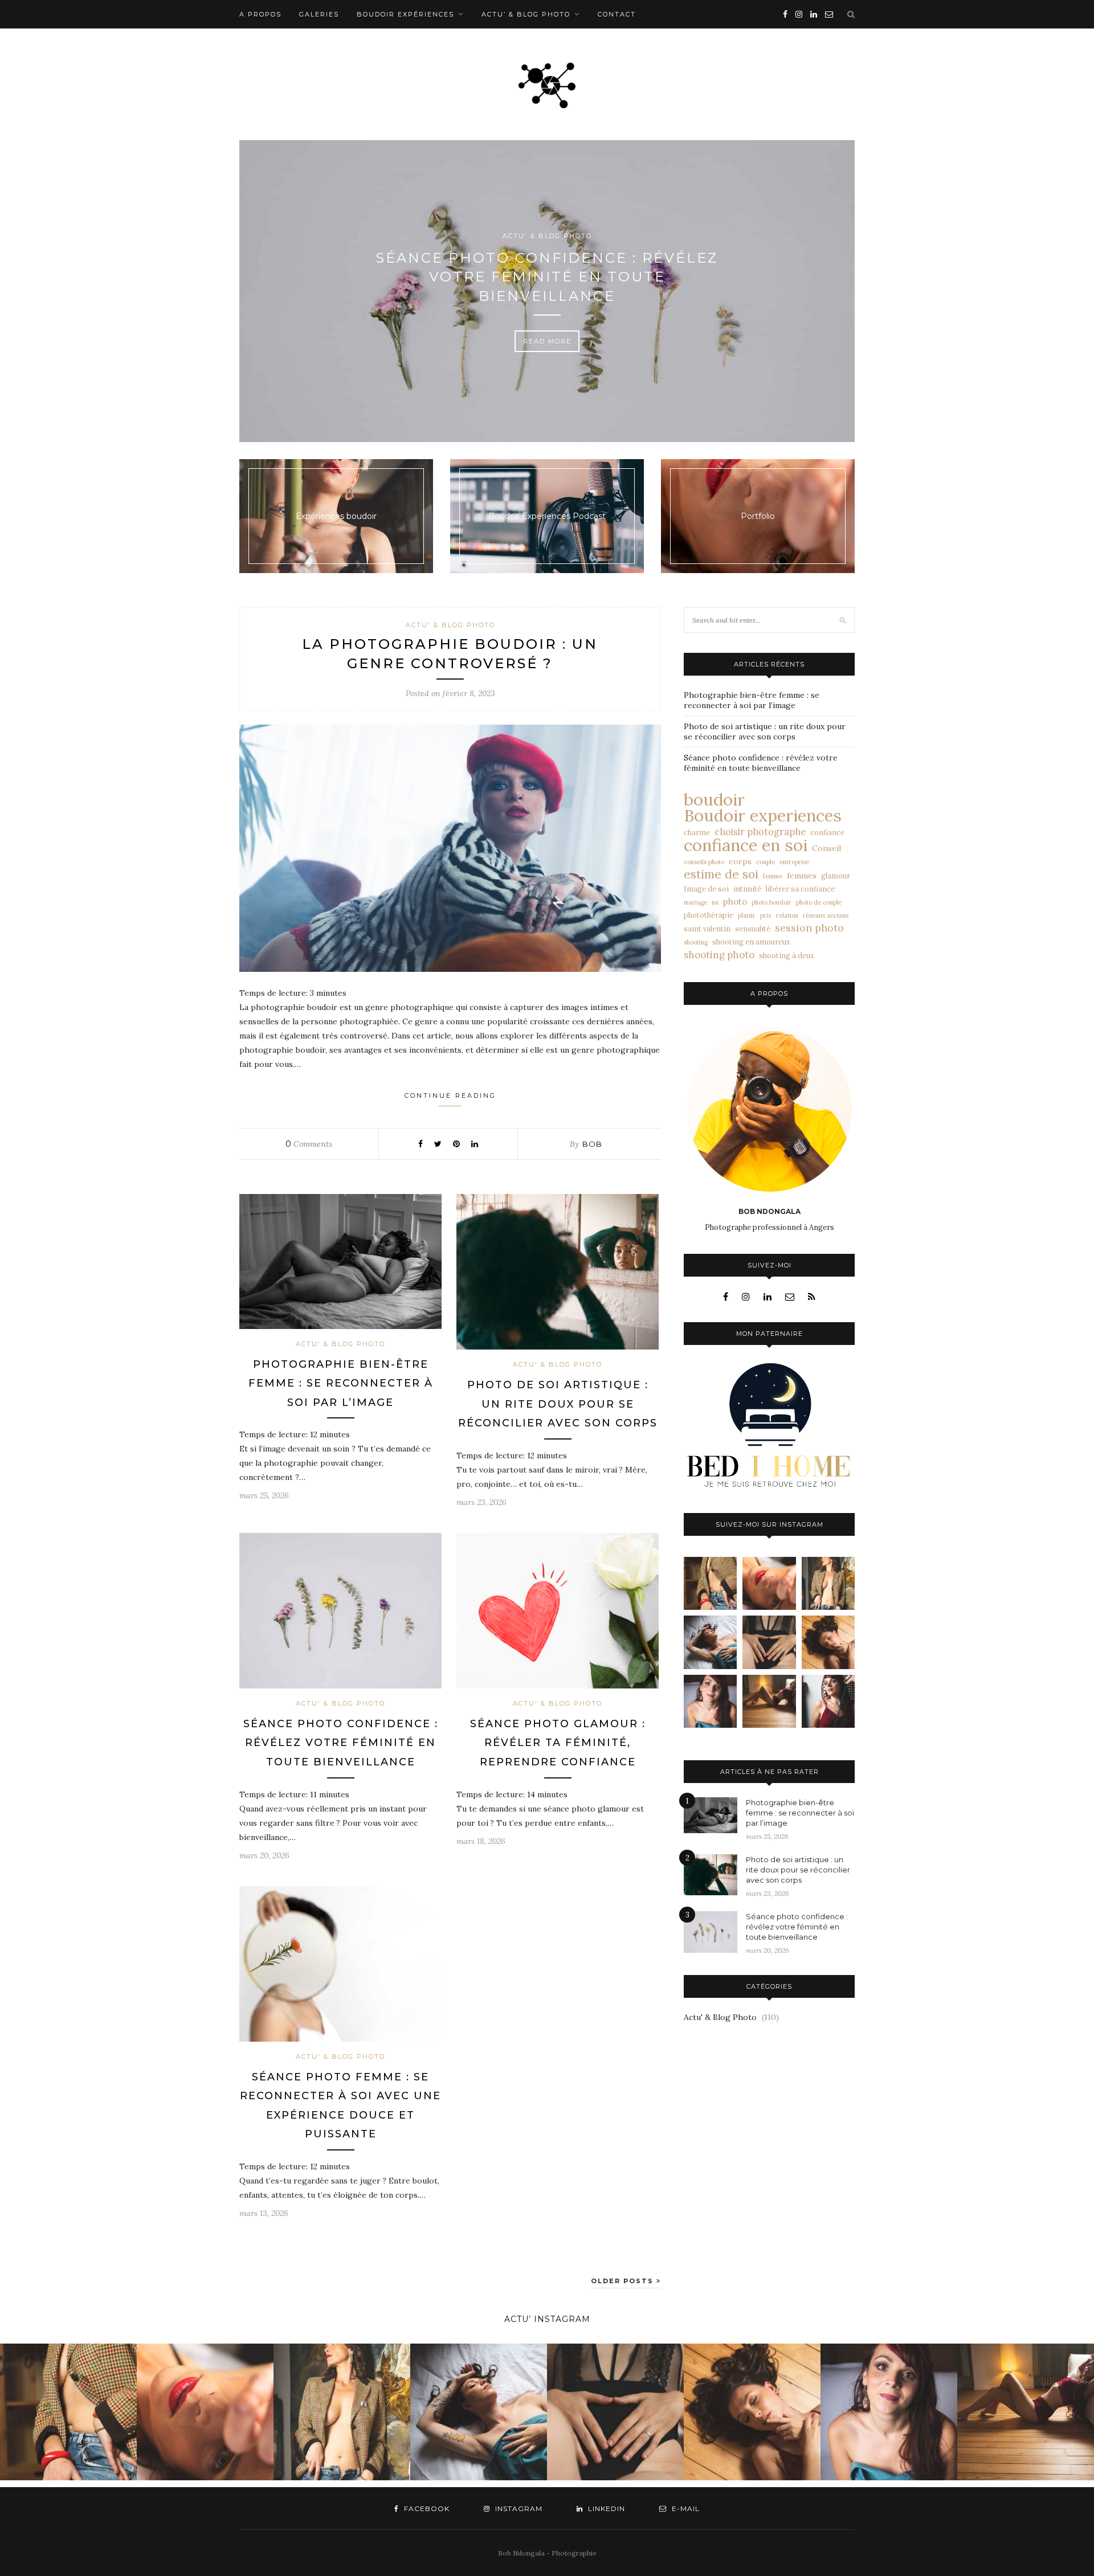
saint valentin (707, 929)
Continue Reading (450, 1095)
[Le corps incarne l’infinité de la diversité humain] (828, 1642)
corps (740, 861)
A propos (260, 14)
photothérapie (709, 915)
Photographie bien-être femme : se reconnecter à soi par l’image (341, 1383)
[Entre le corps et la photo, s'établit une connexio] (710, 1701)
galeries (319, 14)
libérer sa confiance (800, 889)
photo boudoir (771, 902)
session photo (809, 928)
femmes (802, 876)
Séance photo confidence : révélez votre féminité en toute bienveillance (547, 277)
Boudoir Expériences (405, 14)
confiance (827, 832)
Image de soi (706, 889)
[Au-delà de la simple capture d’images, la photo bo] (828, 1583)
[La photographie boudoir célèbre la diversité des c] (710, 1583)
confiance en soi (746, 845)
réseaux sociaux (826, 915)
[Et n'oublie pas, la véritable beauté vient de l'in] (828, 1701)
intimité (747, 889)
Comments (309, 1144)
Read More (547, 341)
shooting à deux (787, 955)
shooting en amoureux (751, 942)
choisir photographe (760, 832)
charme (697, 832)
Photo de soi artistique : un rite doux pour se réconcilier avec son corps (558, 1404)
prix (766, 915)
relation (787, 915)
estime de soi (721, 874)
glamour (836, 876)
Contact (617, 14)
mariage (695, 902)
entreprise (794, 862)
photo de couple (819, 902)
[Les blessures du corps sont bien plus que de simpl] (710, 1642)
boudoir (714, 799)
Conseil (826, 848)
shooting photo (719, 955)
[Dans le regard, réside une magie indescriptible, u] (769, 1583)
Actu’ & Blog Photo (526, 14)
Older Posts (624, 2281)
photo (735, 901)
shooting (696, 942)
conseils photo (704, 862)
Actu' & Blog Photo (547, 236)
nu (715, 902)
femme (773, 876)
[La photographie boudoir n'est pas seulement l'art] (769, 1701)
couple (766, 862)
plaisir (747, 915)
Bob (592, 1144)
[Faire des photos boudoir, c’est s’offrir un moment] (769, 1642)
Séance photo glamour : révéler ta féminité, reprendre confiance (558, 1743)
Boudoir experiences (763, 816)
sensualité (753, 929)
